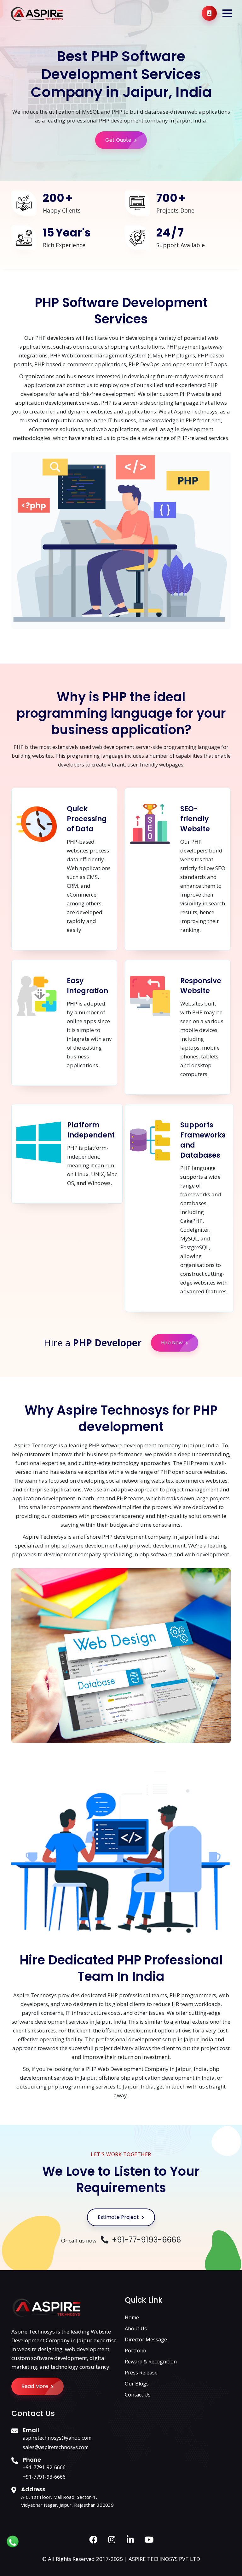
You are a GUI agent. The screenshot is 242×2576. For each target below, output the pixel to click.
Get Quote (119, 140)
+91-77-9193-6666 (145, 2240)
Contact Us (138, 2395)
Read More (35, 2386)
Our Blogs (137, 2384)
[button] (227, 13)
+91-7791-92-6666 (44, 2467)
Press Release (141, 2373)
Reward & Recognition (151, 2362)
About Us (136, 2328)
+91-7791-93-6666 (44, 2477)
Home (132, 2317)
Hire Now (173, 1343)
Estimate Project (119, 2217)
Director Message (146, 2339)
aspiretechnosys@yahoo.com (57, 2438)
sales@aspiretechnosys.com (56, 2447)
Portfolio (135, 2351)
